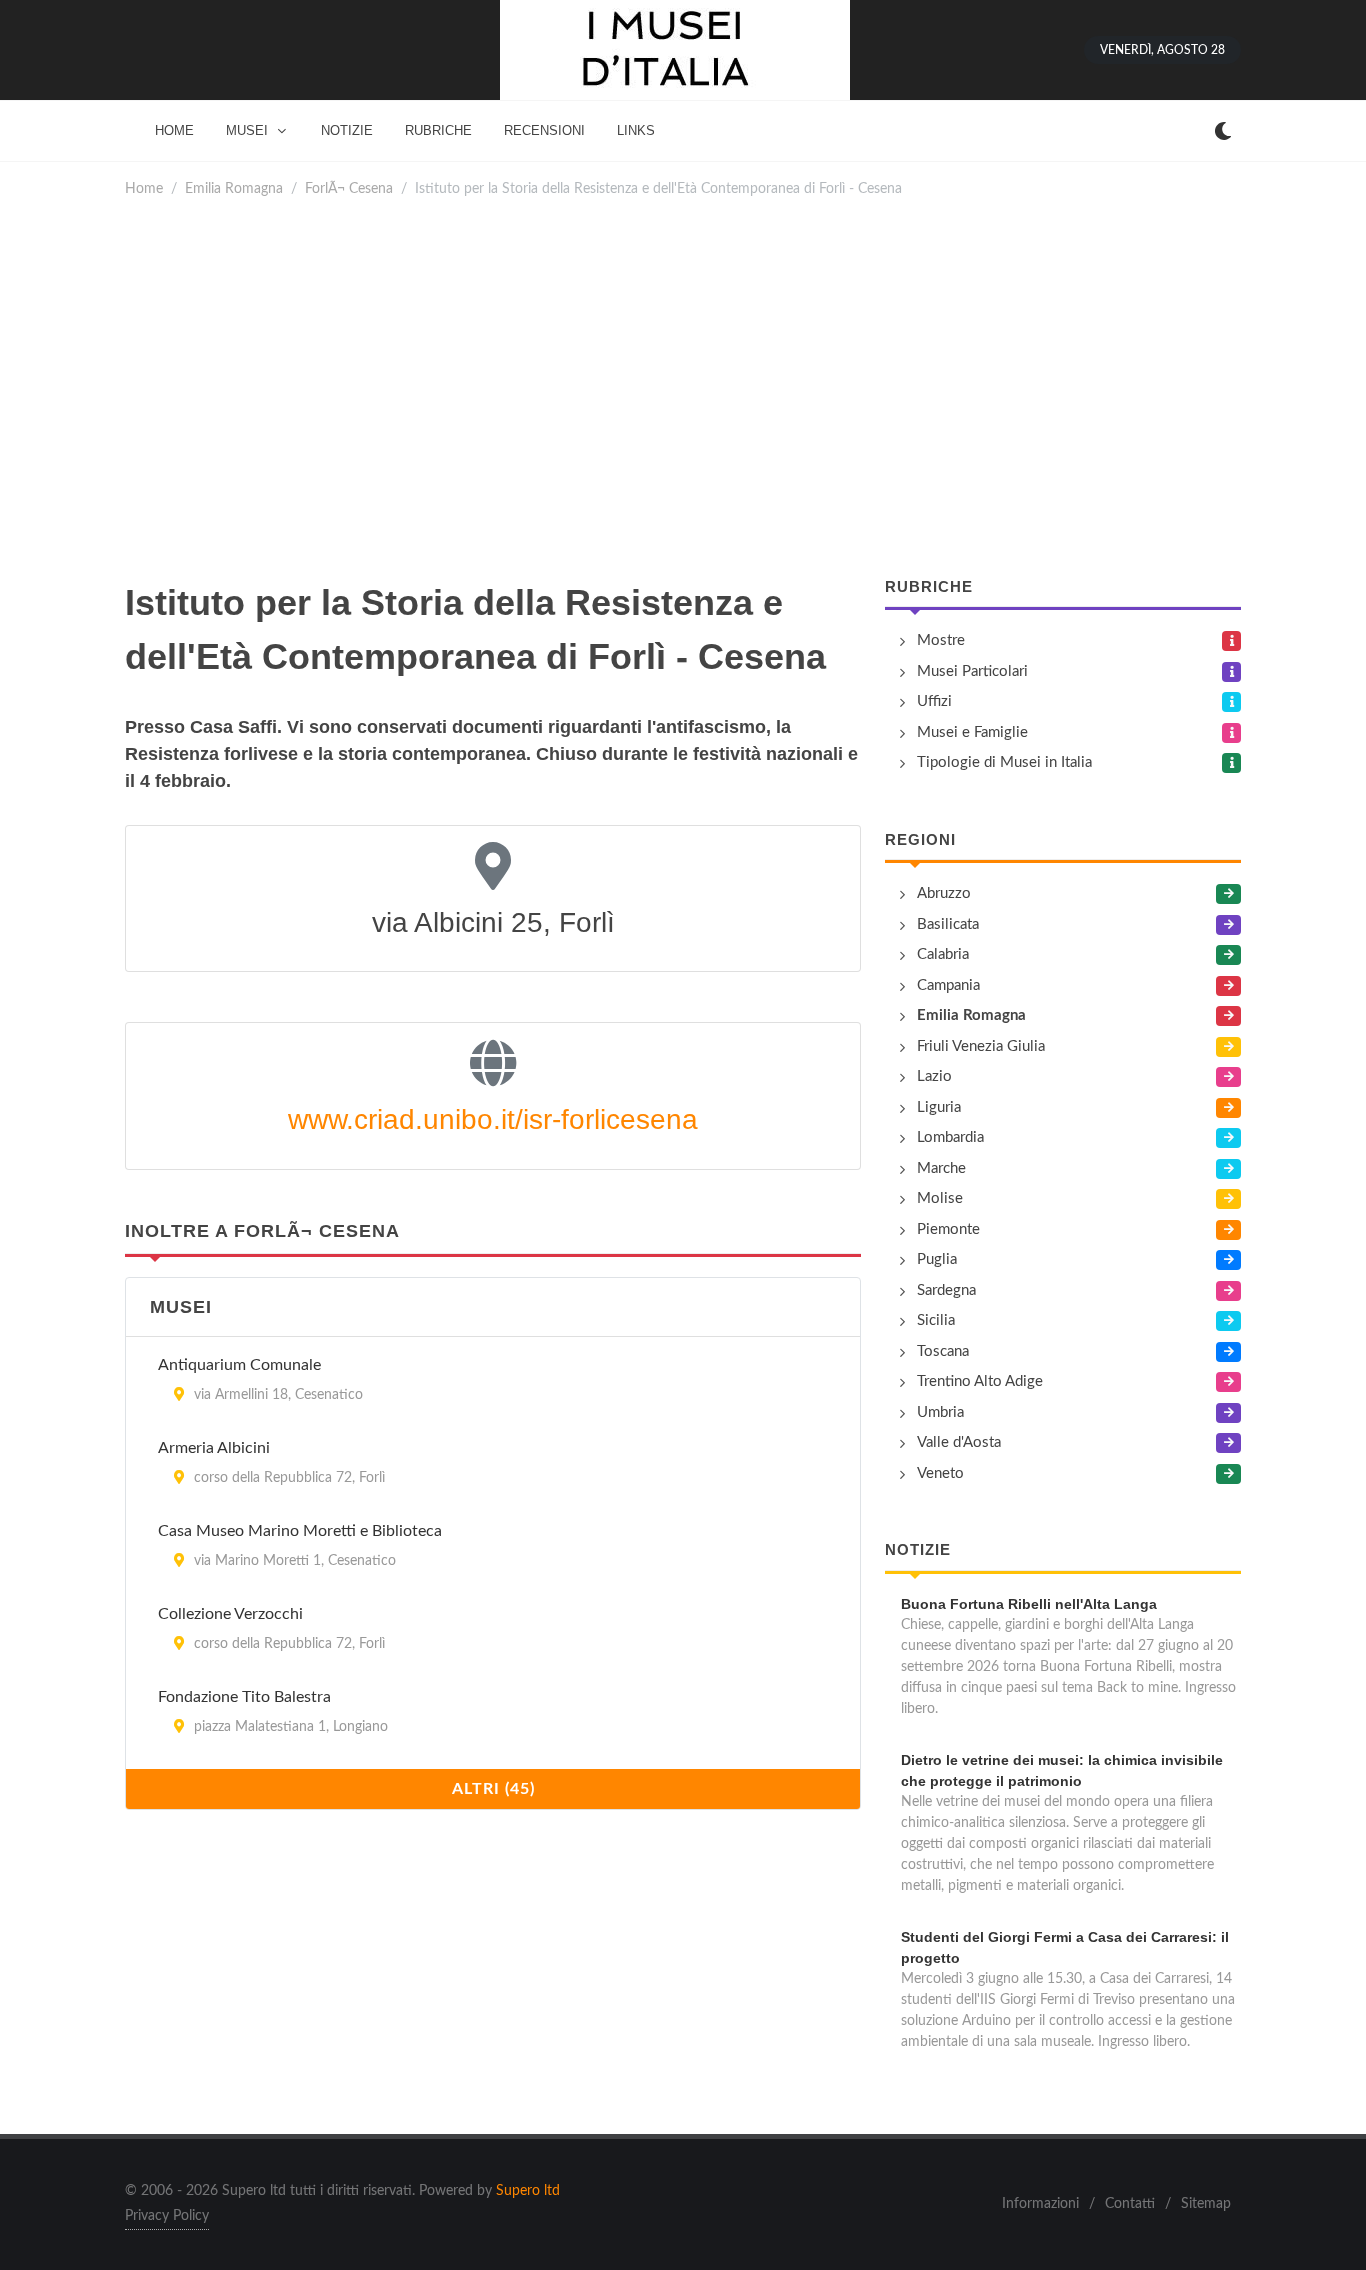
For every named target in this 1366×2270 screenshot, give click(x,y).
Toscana (943, 1351)
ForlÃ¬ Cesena (349, 188)
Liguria (939, 1107)
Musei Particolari (972, 671)
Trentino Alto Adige (980, 1381)
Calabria (943, 954)
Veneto (940, 1473)
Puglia (937, 1259)
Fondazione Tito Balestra (244, 1697)
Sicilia (936, 1320)
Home (144, 188)
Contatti (1130, 2204)
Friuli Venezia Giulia (981, 1046)
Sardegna (946, 1290)
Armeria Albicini (214, 1448)
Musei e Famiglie (972, 732)
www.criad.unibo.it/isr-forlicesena (493, 1119)
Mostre (941, 640)
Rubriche (929, 586)
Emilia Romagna (234, 188)
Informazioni (1040, 2204)
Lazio (934, 1076)
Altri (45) (493, 1789)
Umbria (940, 1412)
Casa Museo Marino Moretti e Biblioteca (300, 1531)
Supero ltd (528, 2191)
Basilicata (948, 924)
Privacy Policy (167, 2216)
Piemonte (948, 1229)
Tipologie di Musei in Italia (1004, 762)
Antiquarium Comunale (239, 1365)
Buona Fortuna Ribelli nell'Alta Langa (1029, 1604)
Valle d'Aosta (959, 1442)
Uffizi (934, 701)
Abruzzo (944, 893)
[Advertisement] (683, 388)
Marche (941, 1168)
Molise (940, 1198)
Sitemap (1206, 2204)
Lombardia (950, 1137)
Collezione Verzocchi (230, 1614)
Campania (948, 985)
